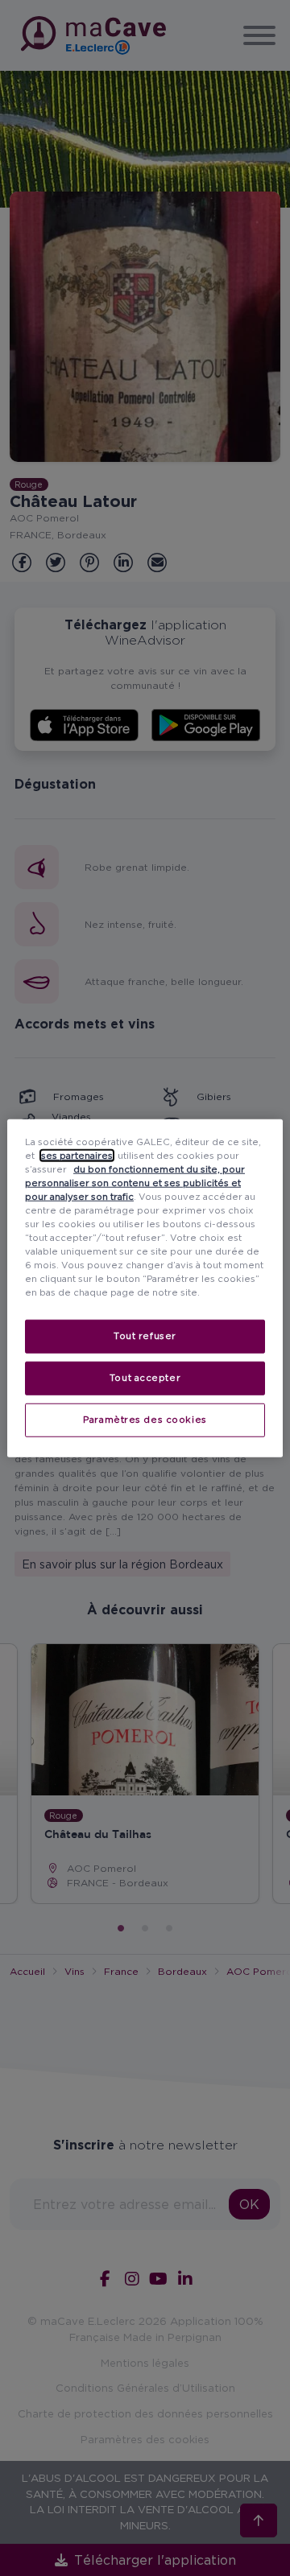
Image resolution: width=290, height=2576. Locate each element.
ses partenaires (77, 1155)
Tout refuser (145, 1336)
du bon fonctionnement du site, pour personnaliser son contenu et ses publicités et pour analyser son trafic (135, 1182)
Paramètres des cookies (145, 1420)
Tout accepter (145, 1378)
